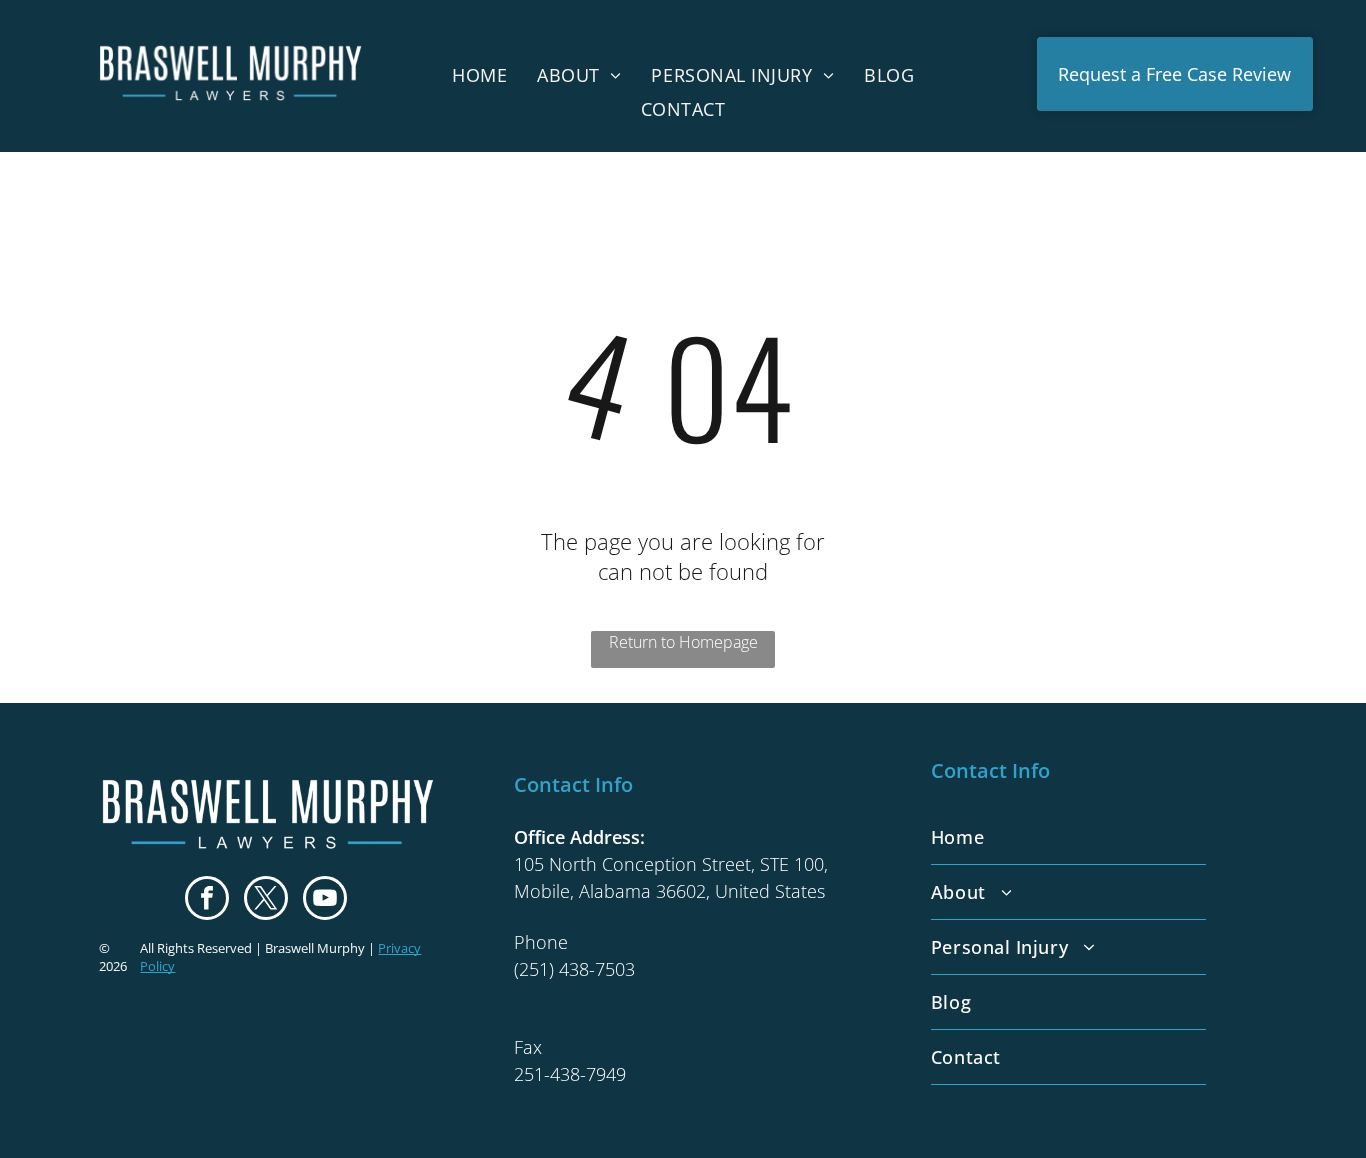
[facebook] (207, 900)
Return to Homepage (683, 642)
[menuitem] (479, 74)
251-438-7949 (570, 1074)
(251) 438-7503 (574, 969)
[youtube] (325, 900)
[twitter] (266, 900)
